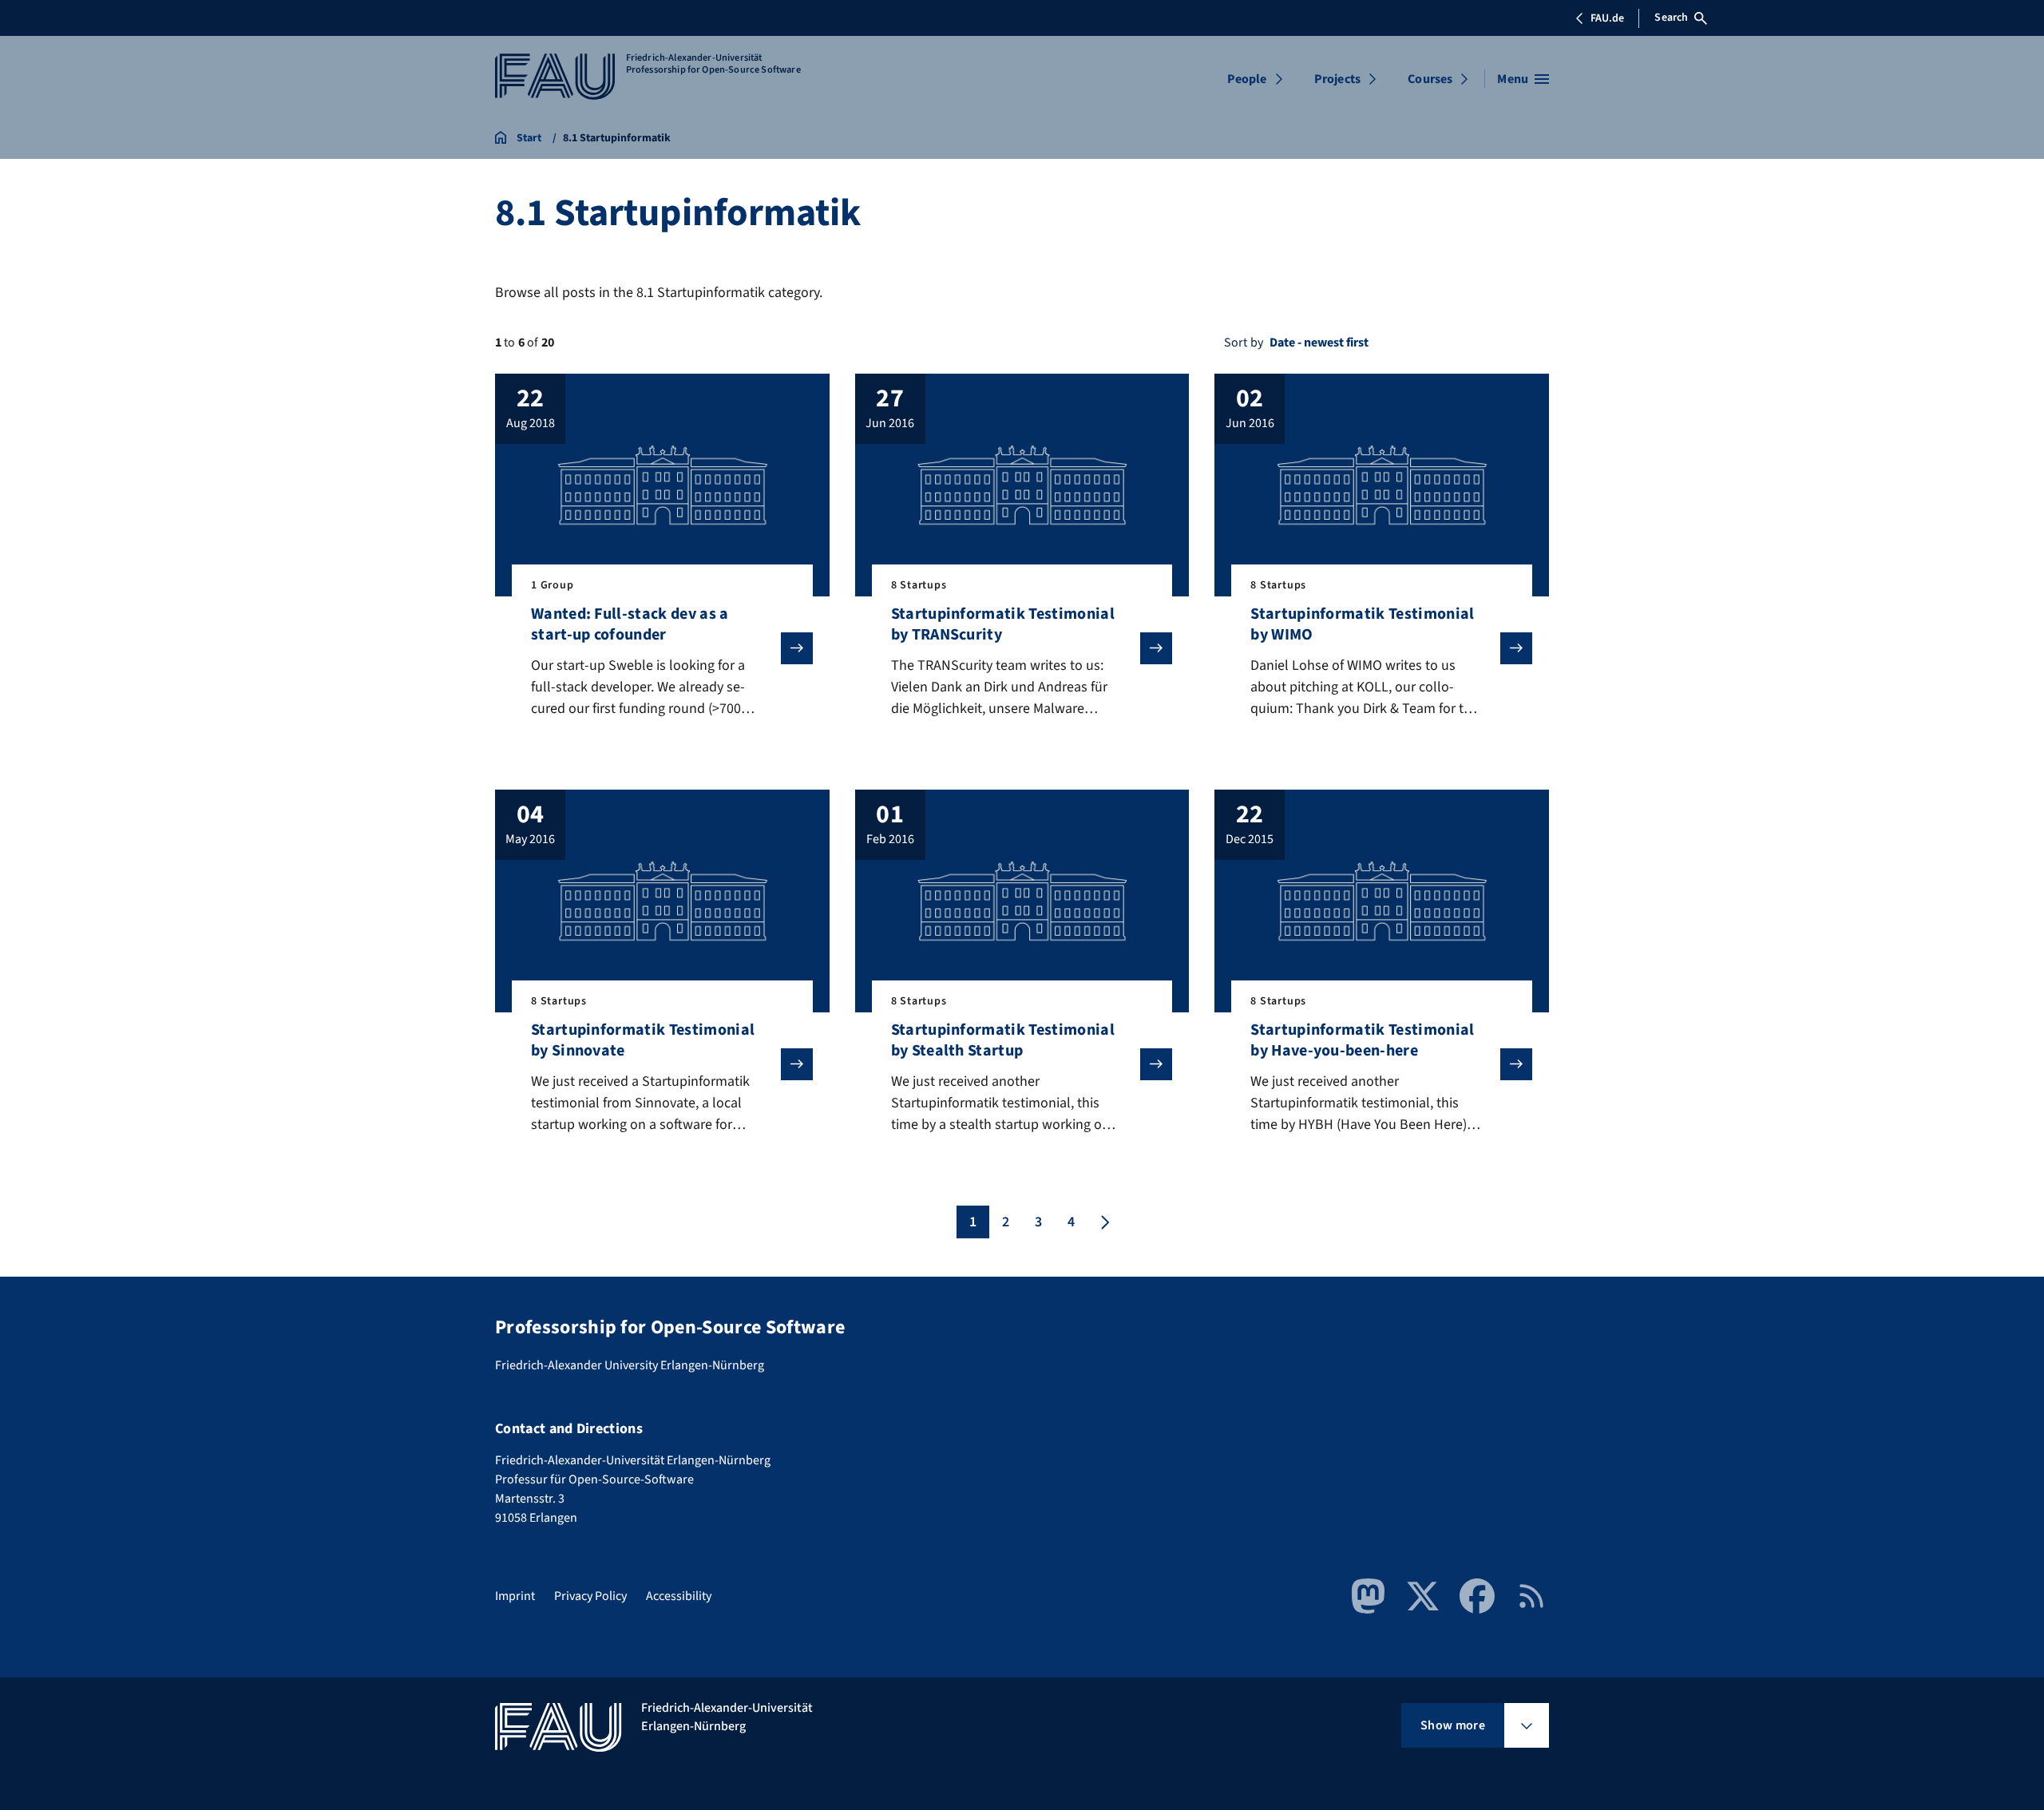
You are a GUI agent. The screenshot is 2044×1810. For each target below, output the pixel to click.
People (1247, 79)
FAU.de (1607, 18)
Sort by (1244, 343)
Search (1671, 18)
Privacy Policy (590, 1596)
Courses (1430, 79)
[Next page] (1103, 1222)
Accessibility (679, 1596)
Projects (1337, 79)
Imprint (515, 1596)
